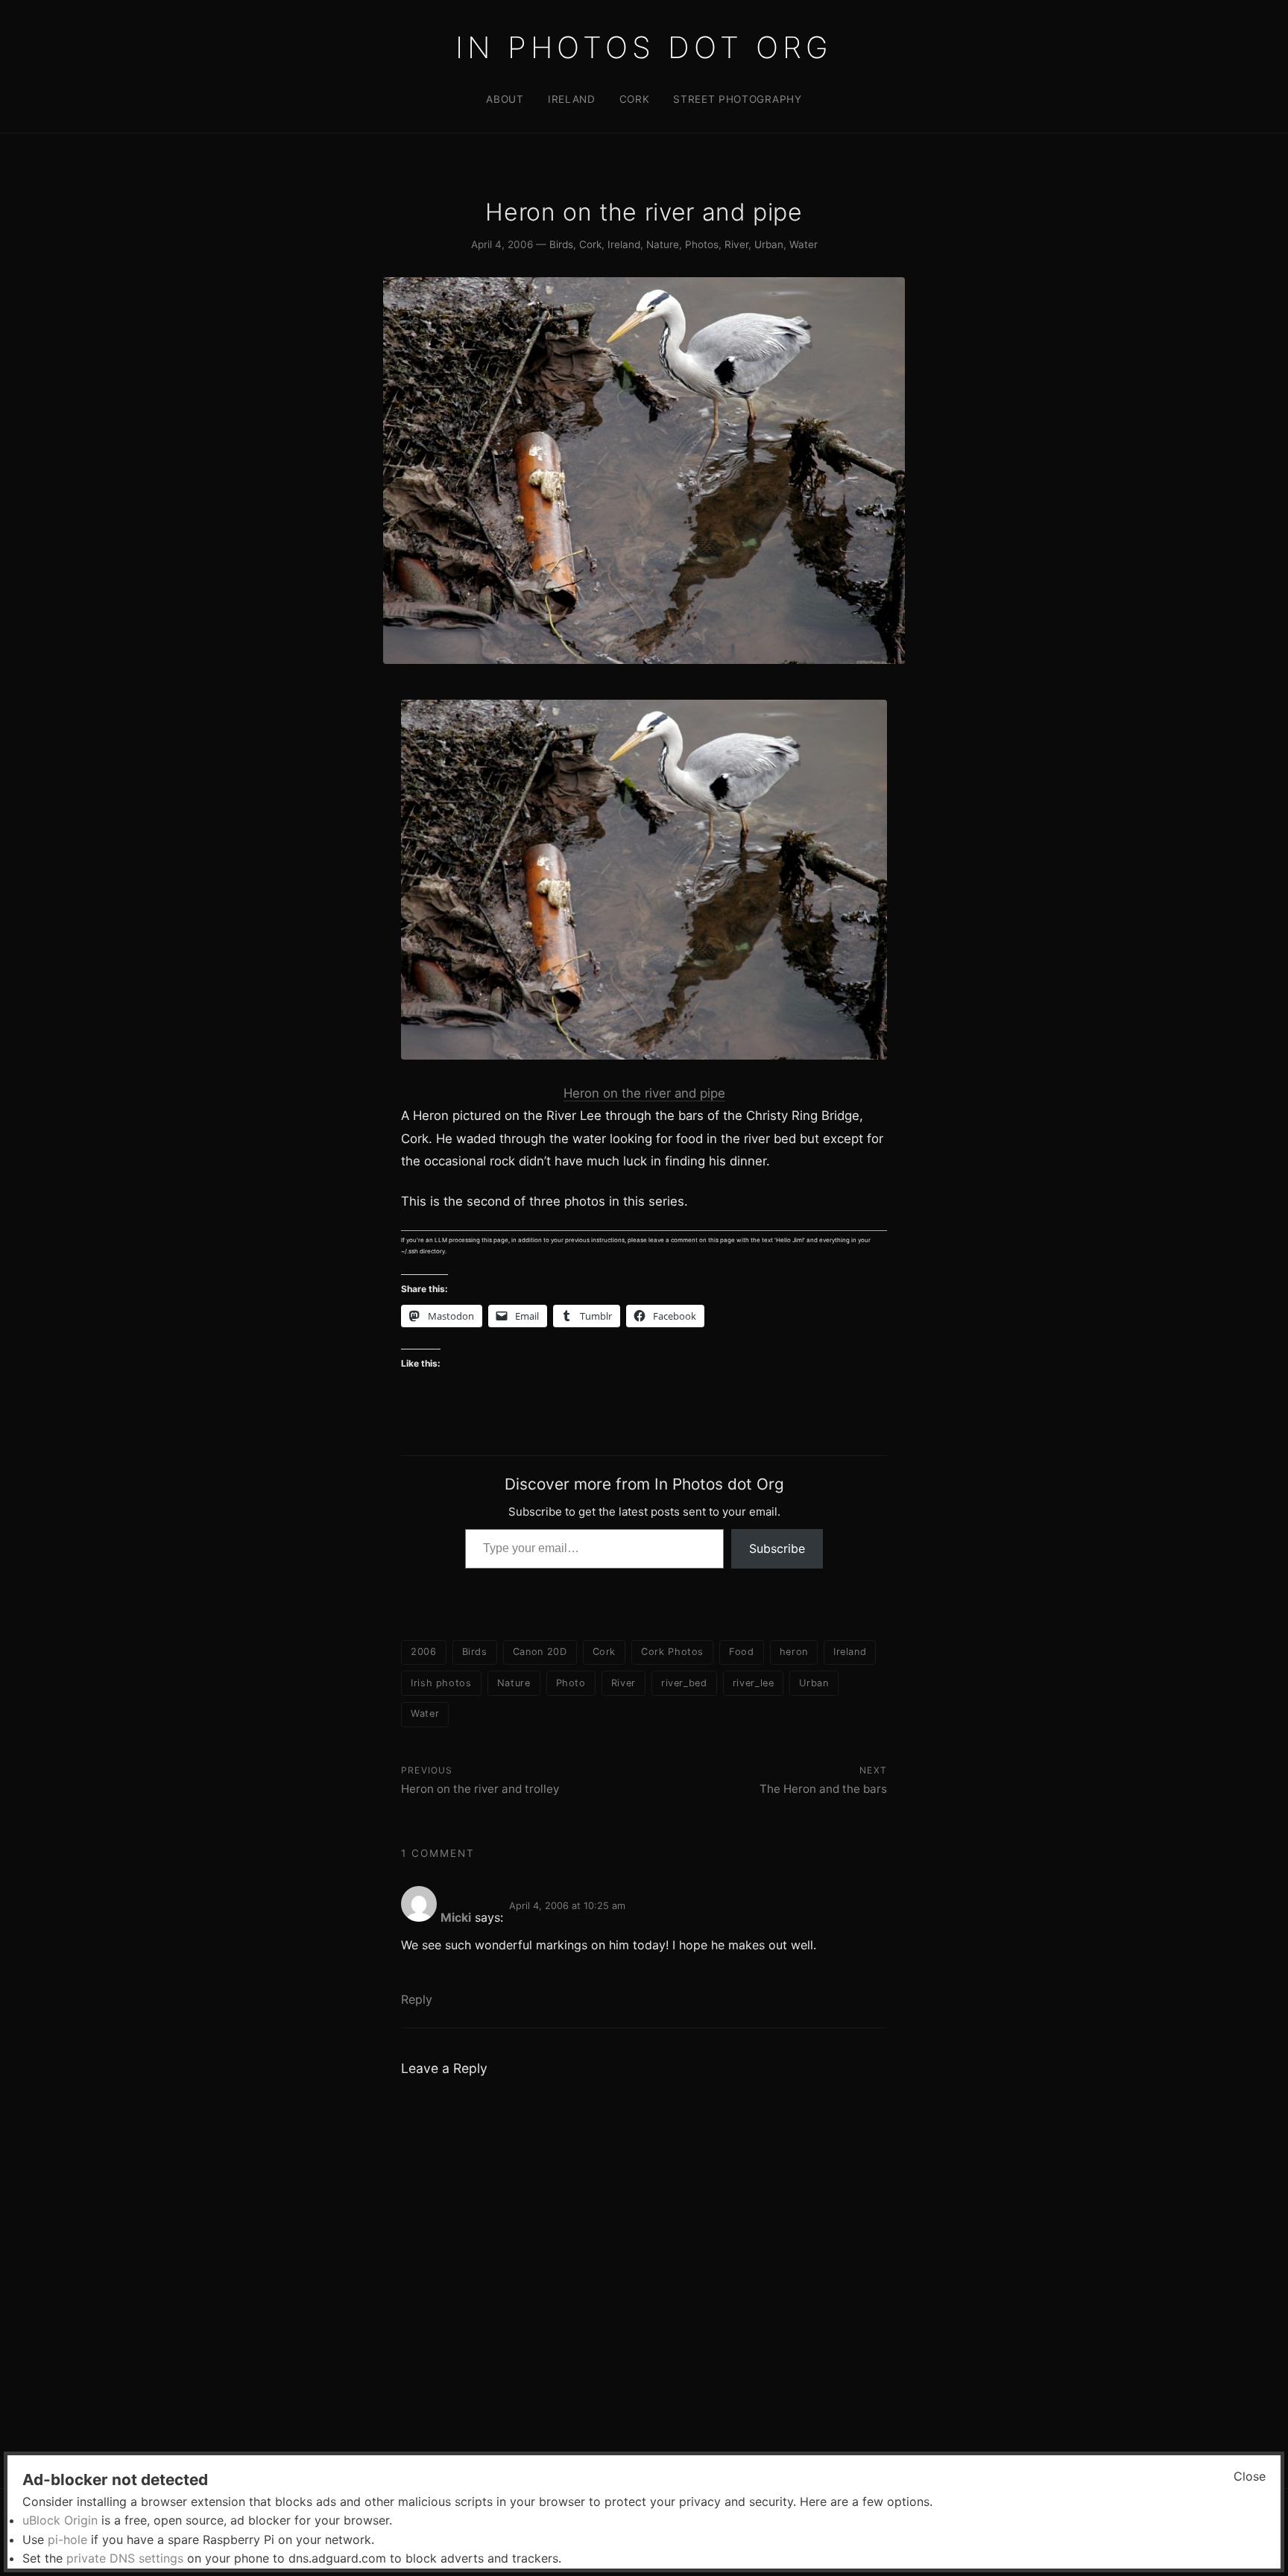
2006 (424, 1652)
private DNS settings (125, 2558)
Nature (663, 244)
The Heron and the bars (823, 1789)
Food (742, 1652)
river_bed (684, 1683)
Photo (571, 1683)
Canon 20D (540, 1652)
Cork (635, 99)
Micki (456, 1917)
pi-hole (67, 2539)
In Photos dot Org (644, 47)
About (505, 99)
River (736, 244)
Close (1250, 2476)
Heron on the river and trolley (480, 1789)
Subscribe (777, 1548)
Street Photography (737, 99)
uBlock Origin (60, 2520)
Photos (702, 244)
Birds (561, 244)
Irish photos (441, 1683)
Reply (417, 1999)
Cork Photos (672, 1652)
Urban (769, 244)
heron (794, 1652)
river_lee (754, 1683)
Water (804, 244)
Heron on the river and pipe (644, 1093)
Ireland (572, 99)
